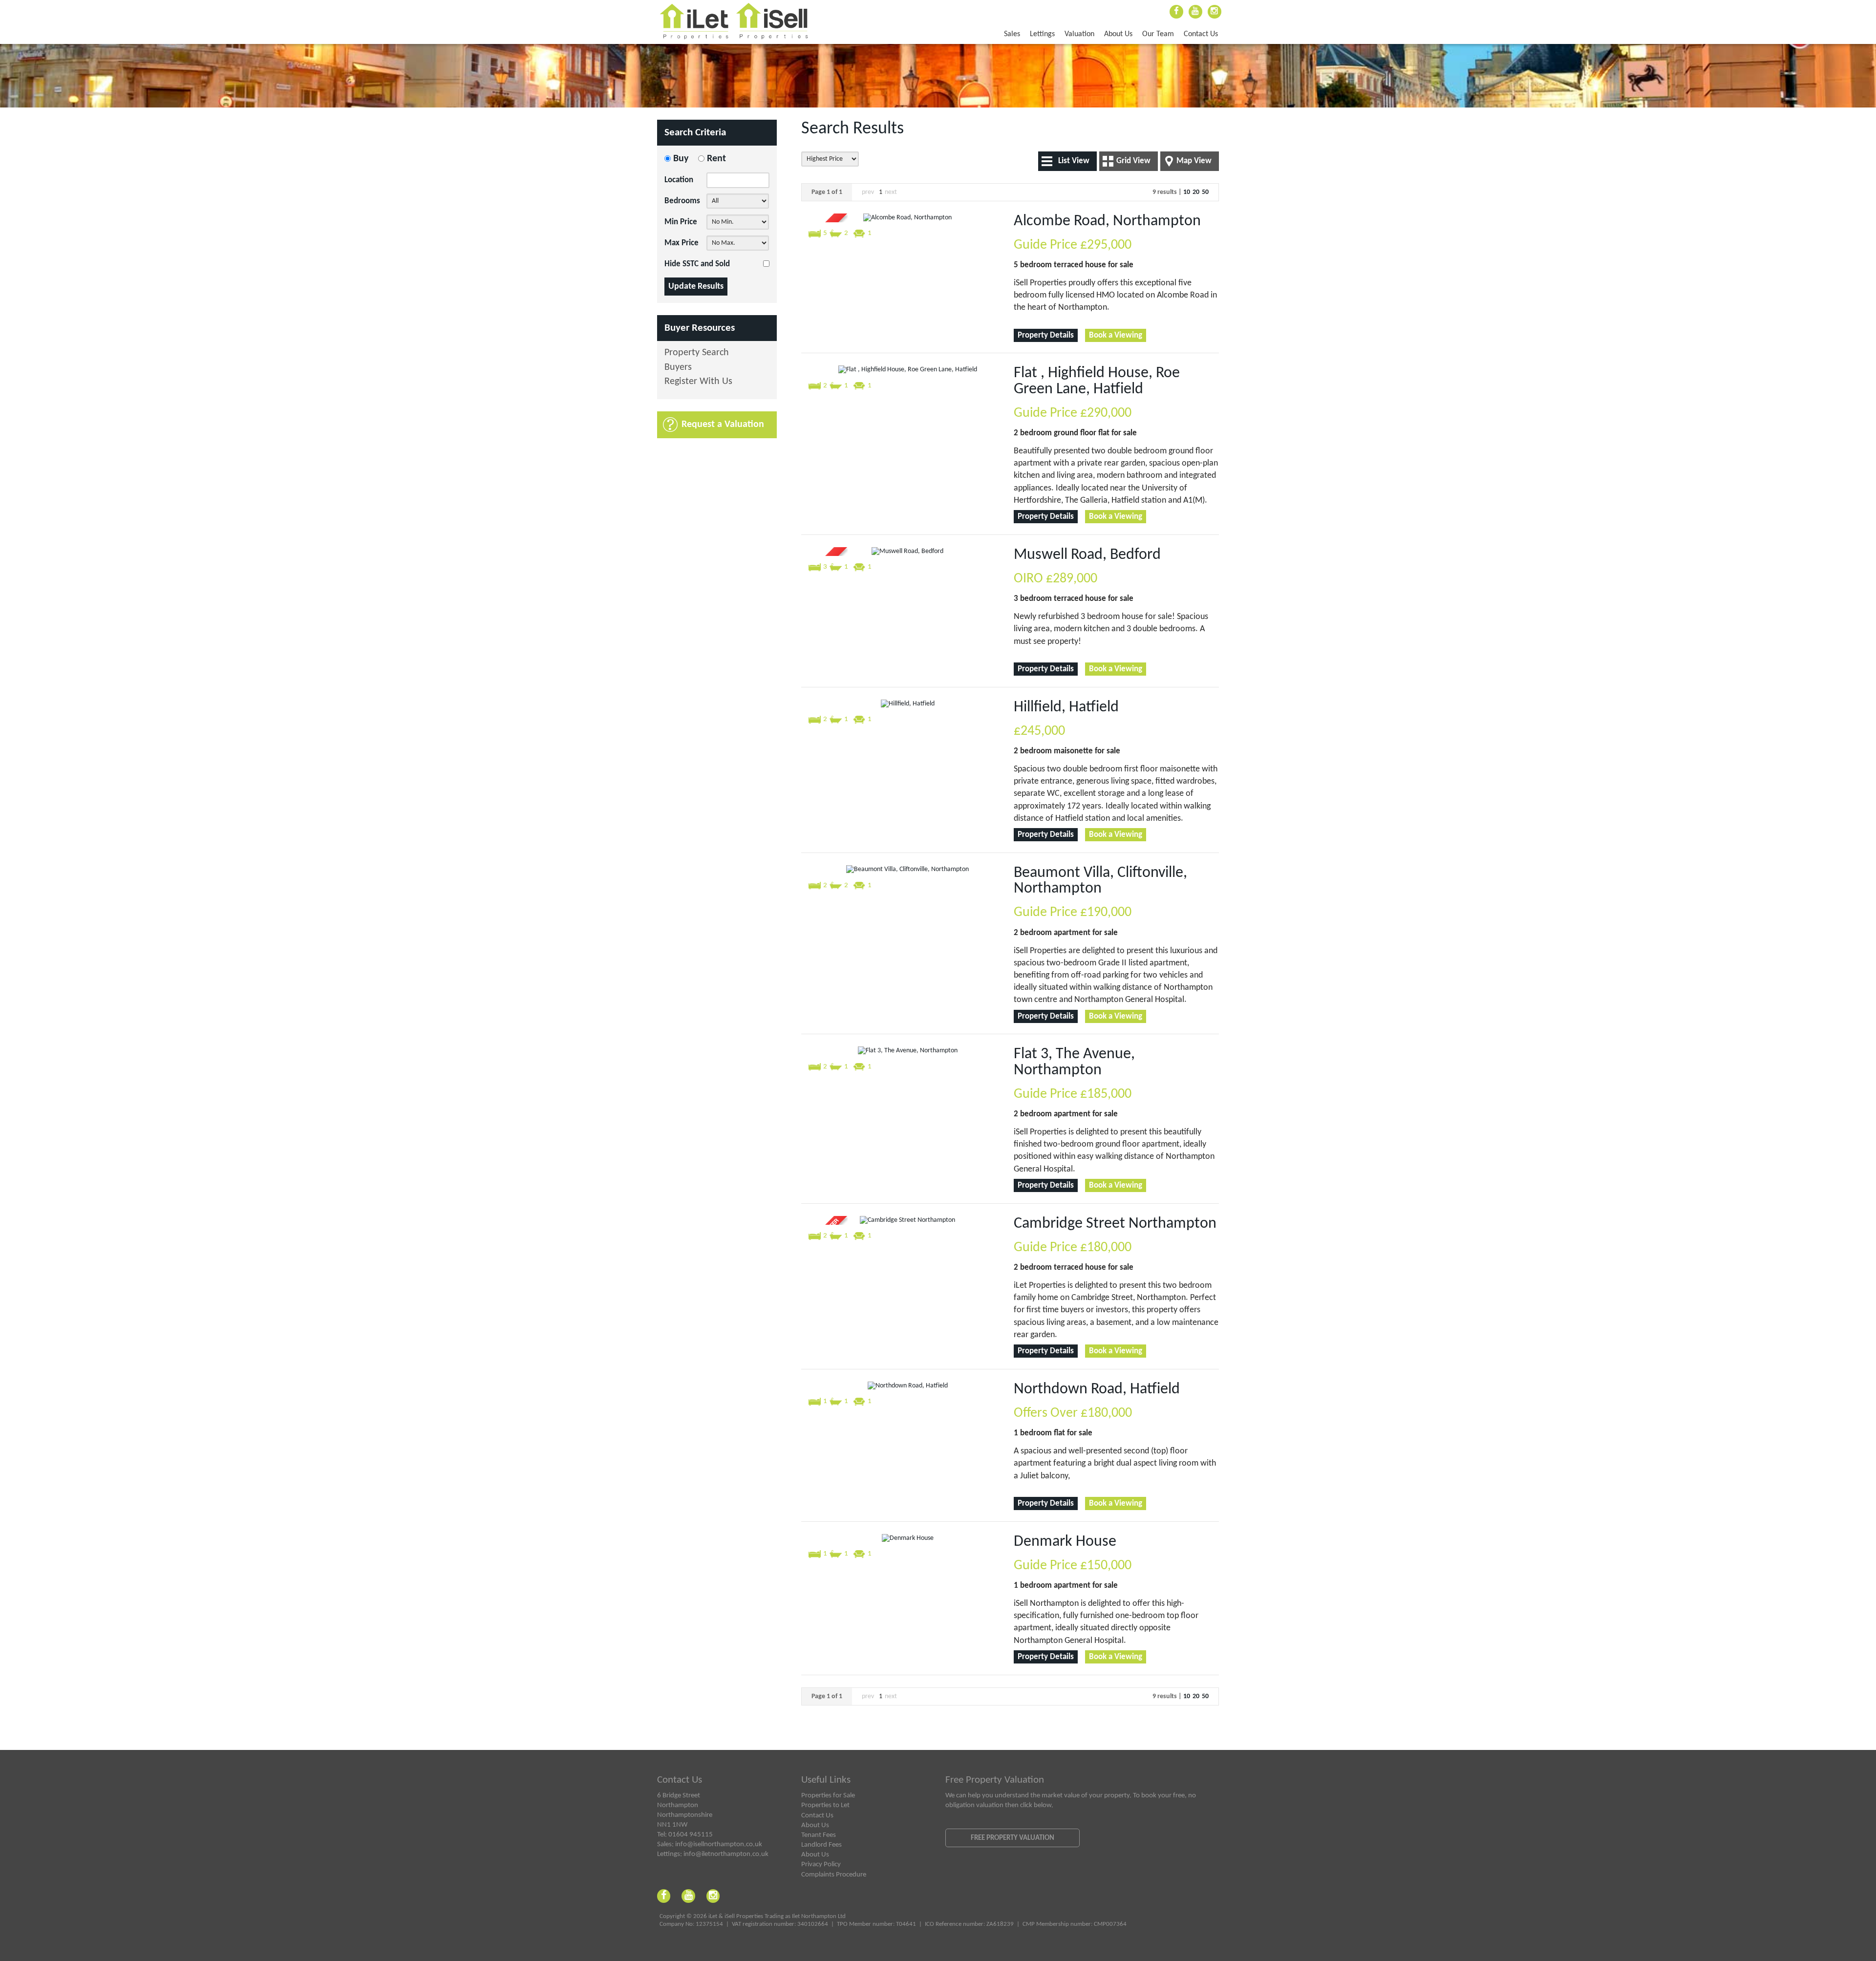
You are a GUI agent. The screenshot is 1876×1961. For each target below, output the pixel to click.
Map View (1194, 161)
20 (1196, 192)
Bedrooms (682, 201)
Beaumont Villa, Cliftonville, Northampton (1100, 881)
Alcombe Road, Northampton (1107, 221)
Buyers (678, 368)
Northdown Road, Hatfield (1097, 1389)
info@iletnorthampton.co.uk (726, 1854)
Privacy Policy (821, 1864)
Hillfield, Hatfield (1066, 707)
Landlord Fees (821, 1845)
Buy (681, 159)
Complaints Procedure (834, 1875)
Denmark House (1065, 1542)
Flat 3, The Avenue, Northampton (1074, 1062)
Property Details (1046, 335)
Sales (1012, 34)
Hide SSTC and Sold (697, 264)
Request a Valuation (723, 425)
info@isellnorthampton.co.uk (719, 1844)
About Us (1118, 34)
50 (1205, 192)
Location (679, 180)
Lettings (1042, 34)
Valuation (1079, 34)
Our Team (1158, 34)
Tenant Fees (819, 1835)
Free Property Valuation (1013, 1838)
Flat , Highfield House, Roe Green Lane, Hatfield (1097, 381)
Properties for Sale (828, 1795)
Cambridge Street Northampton (1115, 1224)
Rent (716, 159)
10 (1187, 192)
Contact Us (1201, 34)
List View (1074, 161)
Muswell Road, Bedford (1087, 555)
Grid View (1133, 161)
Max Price (682, 243)
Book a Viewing (1116, 335)
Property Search (697, 353)
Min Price (681, 222)
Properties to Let (825, 1805)
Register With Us (698, 382)
